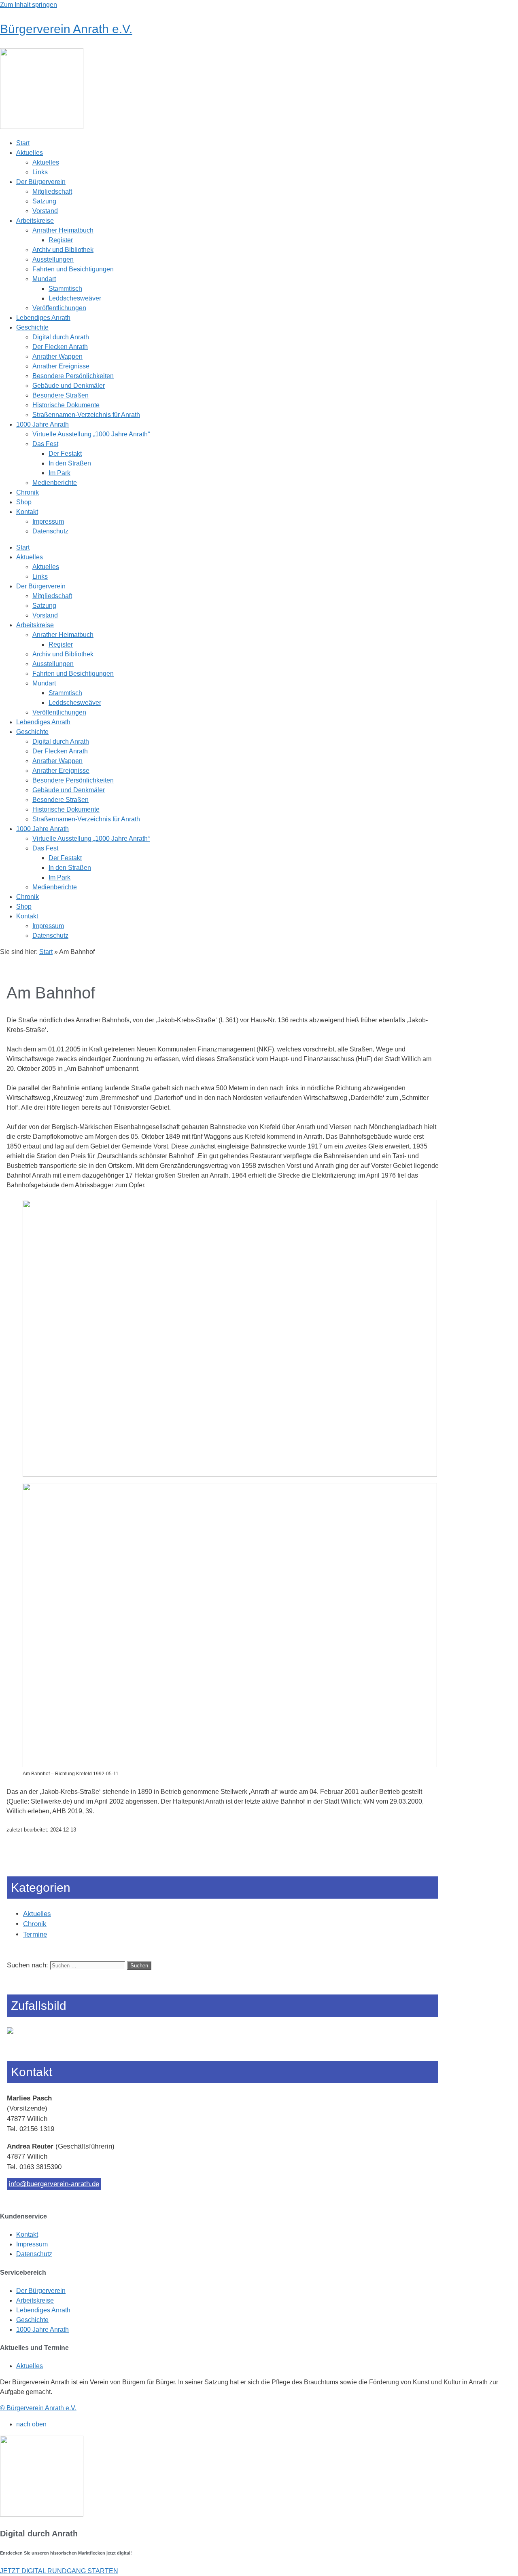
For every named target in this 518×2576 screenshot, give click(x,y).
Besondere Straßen (61, 395)
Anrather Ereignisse (61, 366)
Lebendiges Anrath (43, 318)
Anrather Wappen (57, 356)
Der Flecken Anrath (60, 347)
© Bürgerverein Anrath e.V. (38, 2408)
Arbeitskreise (35, 221)
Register (61, 240)
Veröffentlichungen (59, 308)
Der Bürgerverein (41, 182)
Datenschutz (50, 531)
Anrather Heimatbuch (63, 230)
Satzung (44, 201)
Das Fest (45, 444)
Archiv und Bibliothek (63, 250)
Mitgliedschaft (52, 191)
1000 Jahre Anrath (42, 424)
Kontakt (27, 512)
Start (23, 143)
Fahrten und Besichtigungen (73, 269)
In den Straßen (70, 463)
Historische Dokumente (66, 405)
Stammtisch (65, 289)
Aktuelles (30, 153)
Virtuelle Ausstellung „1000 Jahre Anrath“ (91, 434)
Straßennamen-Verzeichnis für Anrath (86, 415)
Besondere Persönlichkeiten (73, 376)
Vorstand (45, 211)
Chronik (28, 492)
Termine (35, 1934)
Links (40, 172)
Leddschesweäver (75, 298)
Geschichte (32, 327)
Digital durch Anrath (61, 337)
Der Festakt (65, 454)
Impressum (48, 521)
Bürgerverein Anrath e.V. (66, 29)
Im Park (59, 473)
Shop (24, 502)
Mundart (44, 279)
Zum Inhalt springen (29, 5)
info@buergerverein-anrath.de (54, 2184)
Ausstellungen (53, 259)
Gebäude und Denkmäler (69, 386)
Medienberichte (55, 483)
